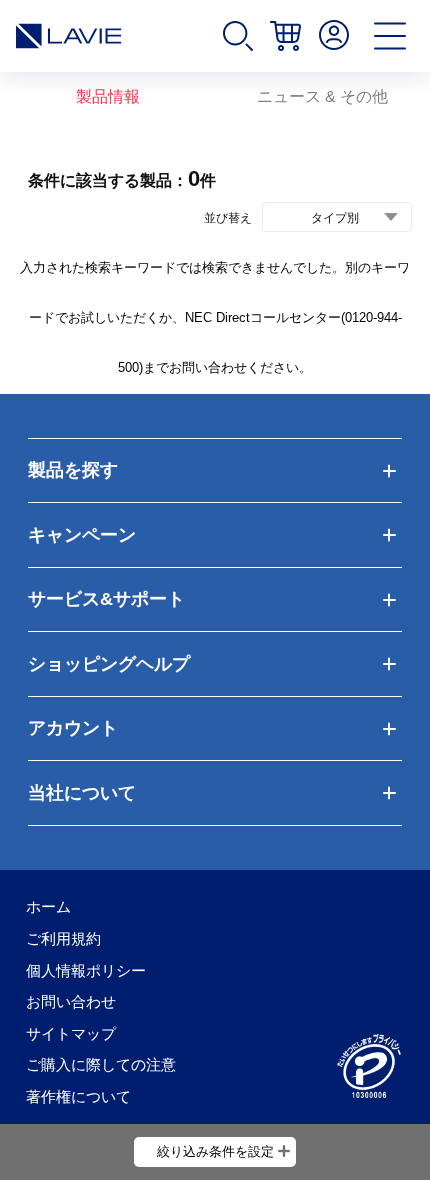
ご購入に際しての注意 (101, 1064)
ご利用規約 (63, 938)
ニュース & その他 (322, 96)
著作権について (78, 1096)
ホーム (48, 906)
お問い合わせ (71, 1001)
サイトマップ (71, 1033)
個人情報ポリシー (86, 970)
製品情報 (108, 96)
